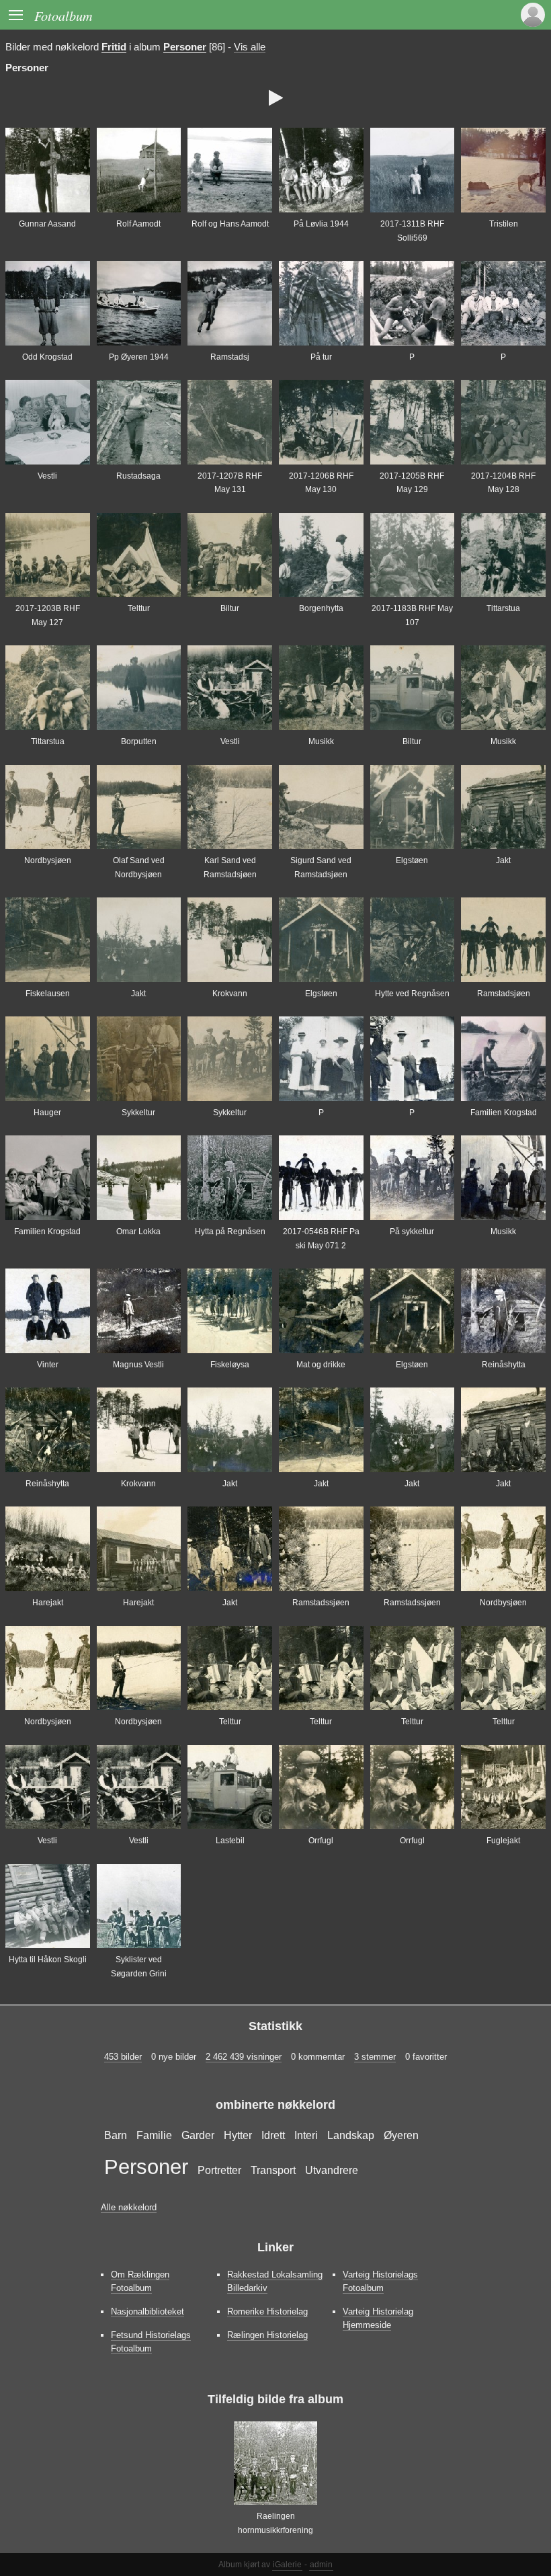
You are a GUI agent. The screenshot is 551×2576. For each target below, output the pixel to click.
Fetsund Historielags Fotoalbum (151, 2342)
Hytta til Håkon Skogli (48, 1960)
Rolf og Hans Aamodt (230, 224)
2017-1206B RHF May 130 (321, 483)
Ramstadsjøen (504, 994)
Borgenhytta (321, 608)
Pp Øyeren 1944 (139, 357)
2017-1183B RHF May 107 (412, 615)
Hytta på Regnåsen (230, 1232)
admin (321, 2565)
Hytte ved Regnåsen (412, 994)
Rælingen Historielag (267, 2335)
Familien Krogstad (504, 1113)
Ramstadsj (230, 357)
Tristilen (504, 224)
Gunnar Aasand (47, 224)
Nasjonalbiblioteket (147, 2311)
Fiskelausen (48, 994)
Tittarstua (503, 608)
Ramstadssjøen (321, 1603)
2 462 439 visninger (244, 2057)
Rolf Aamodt (138, 224)
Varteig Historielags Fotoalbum (380, 2281)
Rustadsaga (138, 476)
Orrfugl (321, 1841)
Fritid (114, 47)
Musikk (321, 741)
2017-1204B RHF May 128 (503, 483)
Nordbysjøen (48, 860)
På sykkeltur (412, 1232)
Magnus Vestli (138, 1365)
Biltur (230, 608)
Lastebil (230, 1841)
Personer (185, 47)
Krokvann (230, 994)
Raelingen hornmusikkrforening (275, 2523)
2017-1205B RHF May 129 (412, 483)
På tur (321, 357)
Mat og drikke (321, 1365)
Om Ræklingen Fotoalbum (140, 2281)
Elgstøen (412, 860)
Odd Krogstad (47, 357)
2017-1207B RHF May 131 (230, 483)
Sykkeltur (138, 1113)
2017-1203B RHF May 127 (48, 615)
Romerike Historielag (267, 2311)
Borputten (139, 741)
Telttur (139, 608)
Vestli (47, 476)
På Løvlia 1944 (321, 224)
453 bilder (123, 2057)
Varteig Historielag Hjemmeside (378, 2318)
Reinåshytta (504, 1365)
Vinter (48, 1365)
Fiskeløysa (230, 1365)
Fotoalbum (63, 15)
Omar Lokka (138, 1232)
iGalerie (287, 2565)
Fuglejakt (503, 1841)
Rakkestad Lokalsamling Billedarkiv (275, 2281)
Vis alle (250, 47)
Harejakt (48, 1603)
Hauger (47, 1113)
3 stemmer (375, 2057)
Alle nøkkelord (129, 2207)
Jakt (503, 860)
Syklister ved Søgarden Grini (139, 1966)
